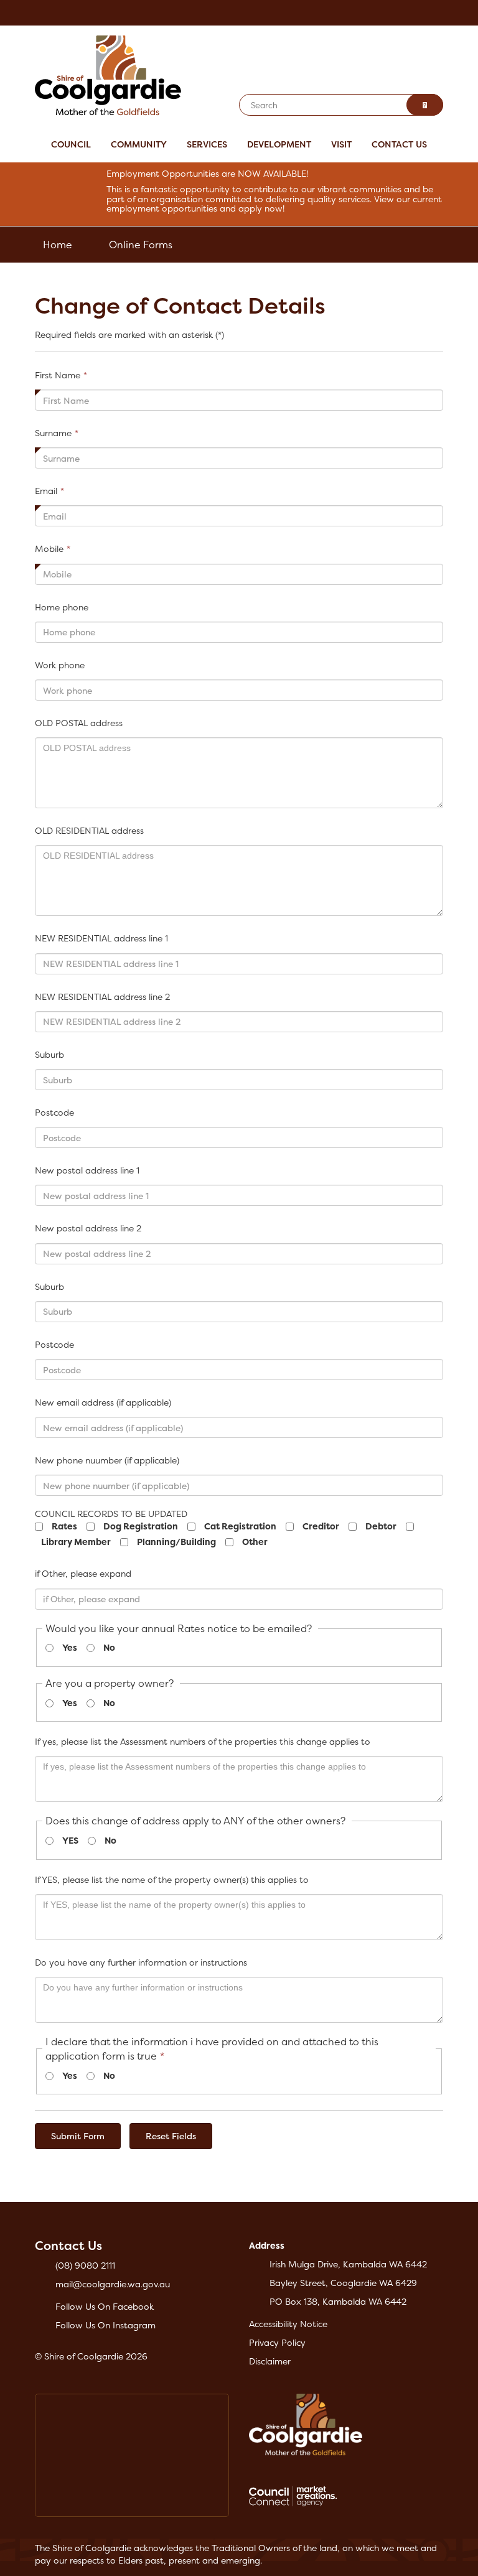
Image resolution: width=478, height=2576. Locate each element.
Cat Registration (240, 1526)
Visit (341, 144)
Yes (70, 1647)
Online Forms (141, 245)
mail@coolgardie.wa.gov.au (113, 2284)
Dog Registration (141, 1526)
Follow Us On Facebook (105, 2306)
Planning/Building (176, 1542)
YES (70, 1840)
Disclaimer (270, 2361)
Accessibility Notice (288, 2324)
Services (207, 144)
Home (58, 245)
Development (279, 144)
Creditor (321, 1526)
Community (139, 144)
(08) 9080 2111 (85, 2265)
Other (255, 1542)
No (109, 1647)
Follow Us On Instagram (105, 2325)
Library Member (76, 1542)
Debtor (381, 1526)
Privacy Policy (277, 2342)
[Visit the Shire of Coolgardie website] (108, 74)
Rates (64, 1526)
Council (71, 144)
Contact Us (399, 144)
